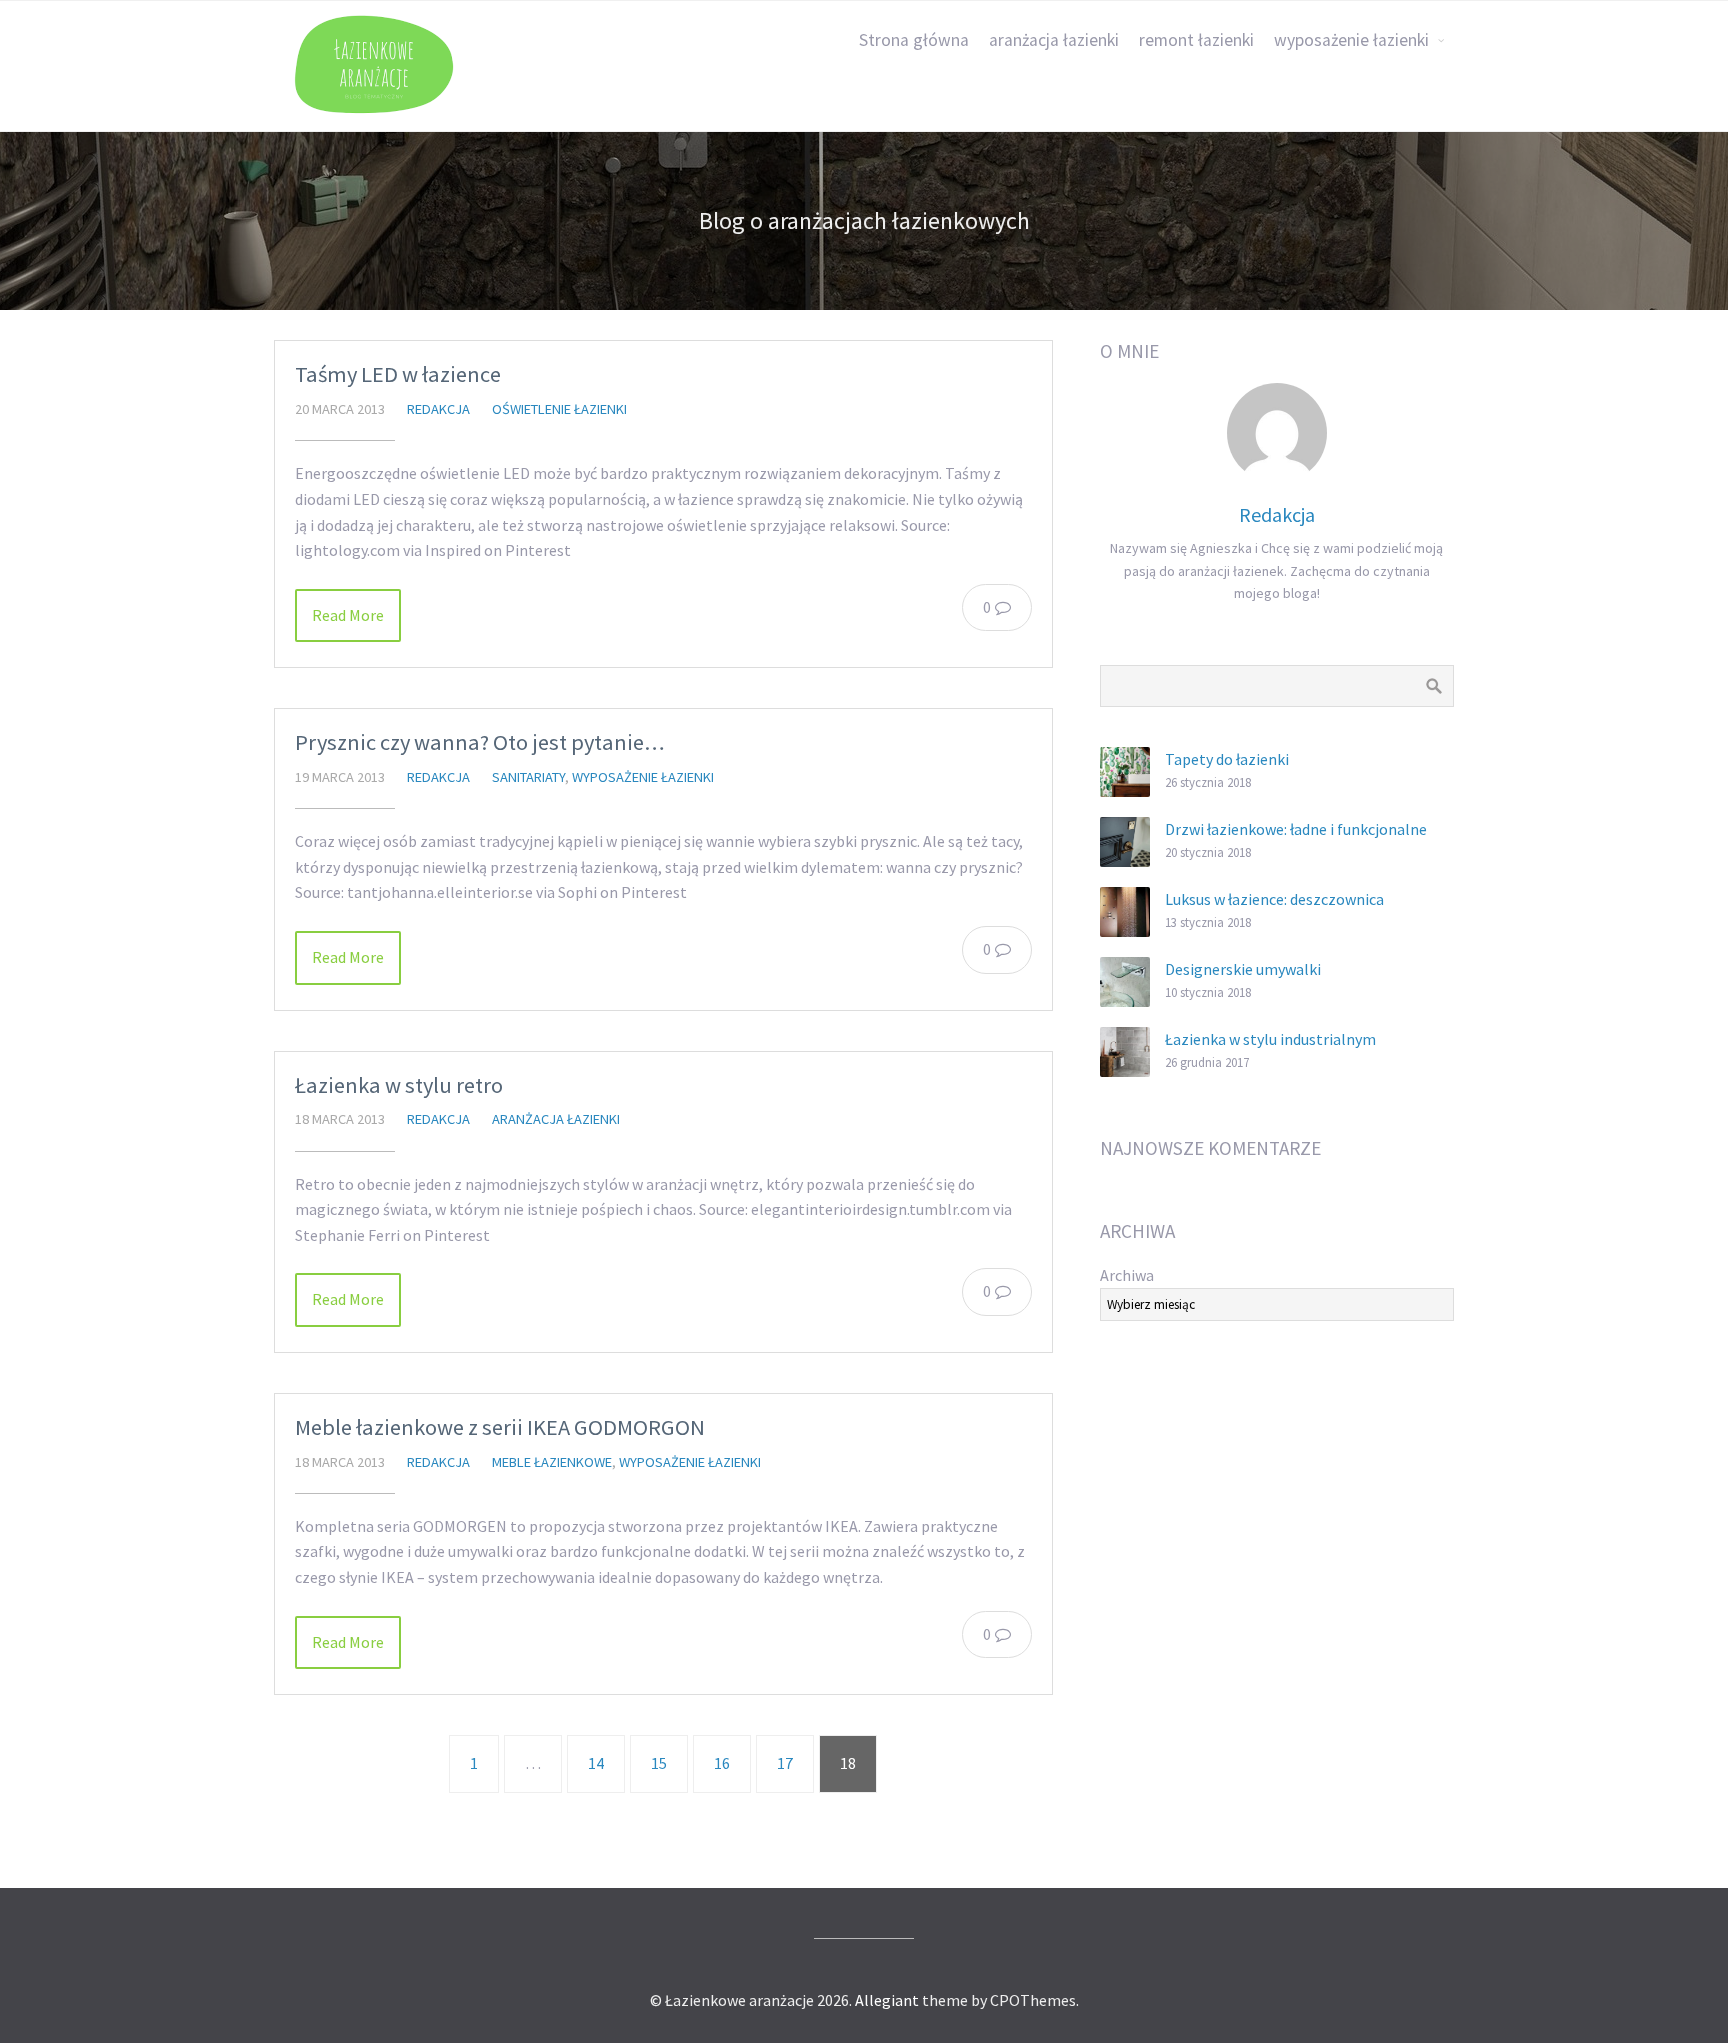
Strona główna (914, 40)
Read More (348, 615)
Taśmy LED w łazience (398, 374)
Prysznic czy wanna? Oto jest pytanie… (480, 742)
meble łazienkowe (552, 1462)
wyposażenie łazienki (1351, 40)
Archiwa (1127, 1275)
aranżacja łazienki (1054, 40)
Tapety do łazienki (1227, 759)
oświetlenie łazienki (559, 409)
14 (596, 1763)
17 (785, 1763)
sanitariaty (528, 777)
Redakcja (438, 409)
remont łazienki (1196, 40)
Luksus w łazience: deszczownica (1274, 899)
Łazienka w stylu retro (399, 1085)
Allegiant (887, 2000)
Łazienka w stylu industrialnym (1270, 1039)
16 (722, 1763)
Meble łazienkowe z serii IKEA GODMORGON (500, 1427)
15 (659, 1763)
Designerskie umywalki (1243, 969)
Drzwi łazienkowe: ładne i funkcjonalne (1296, 829)
